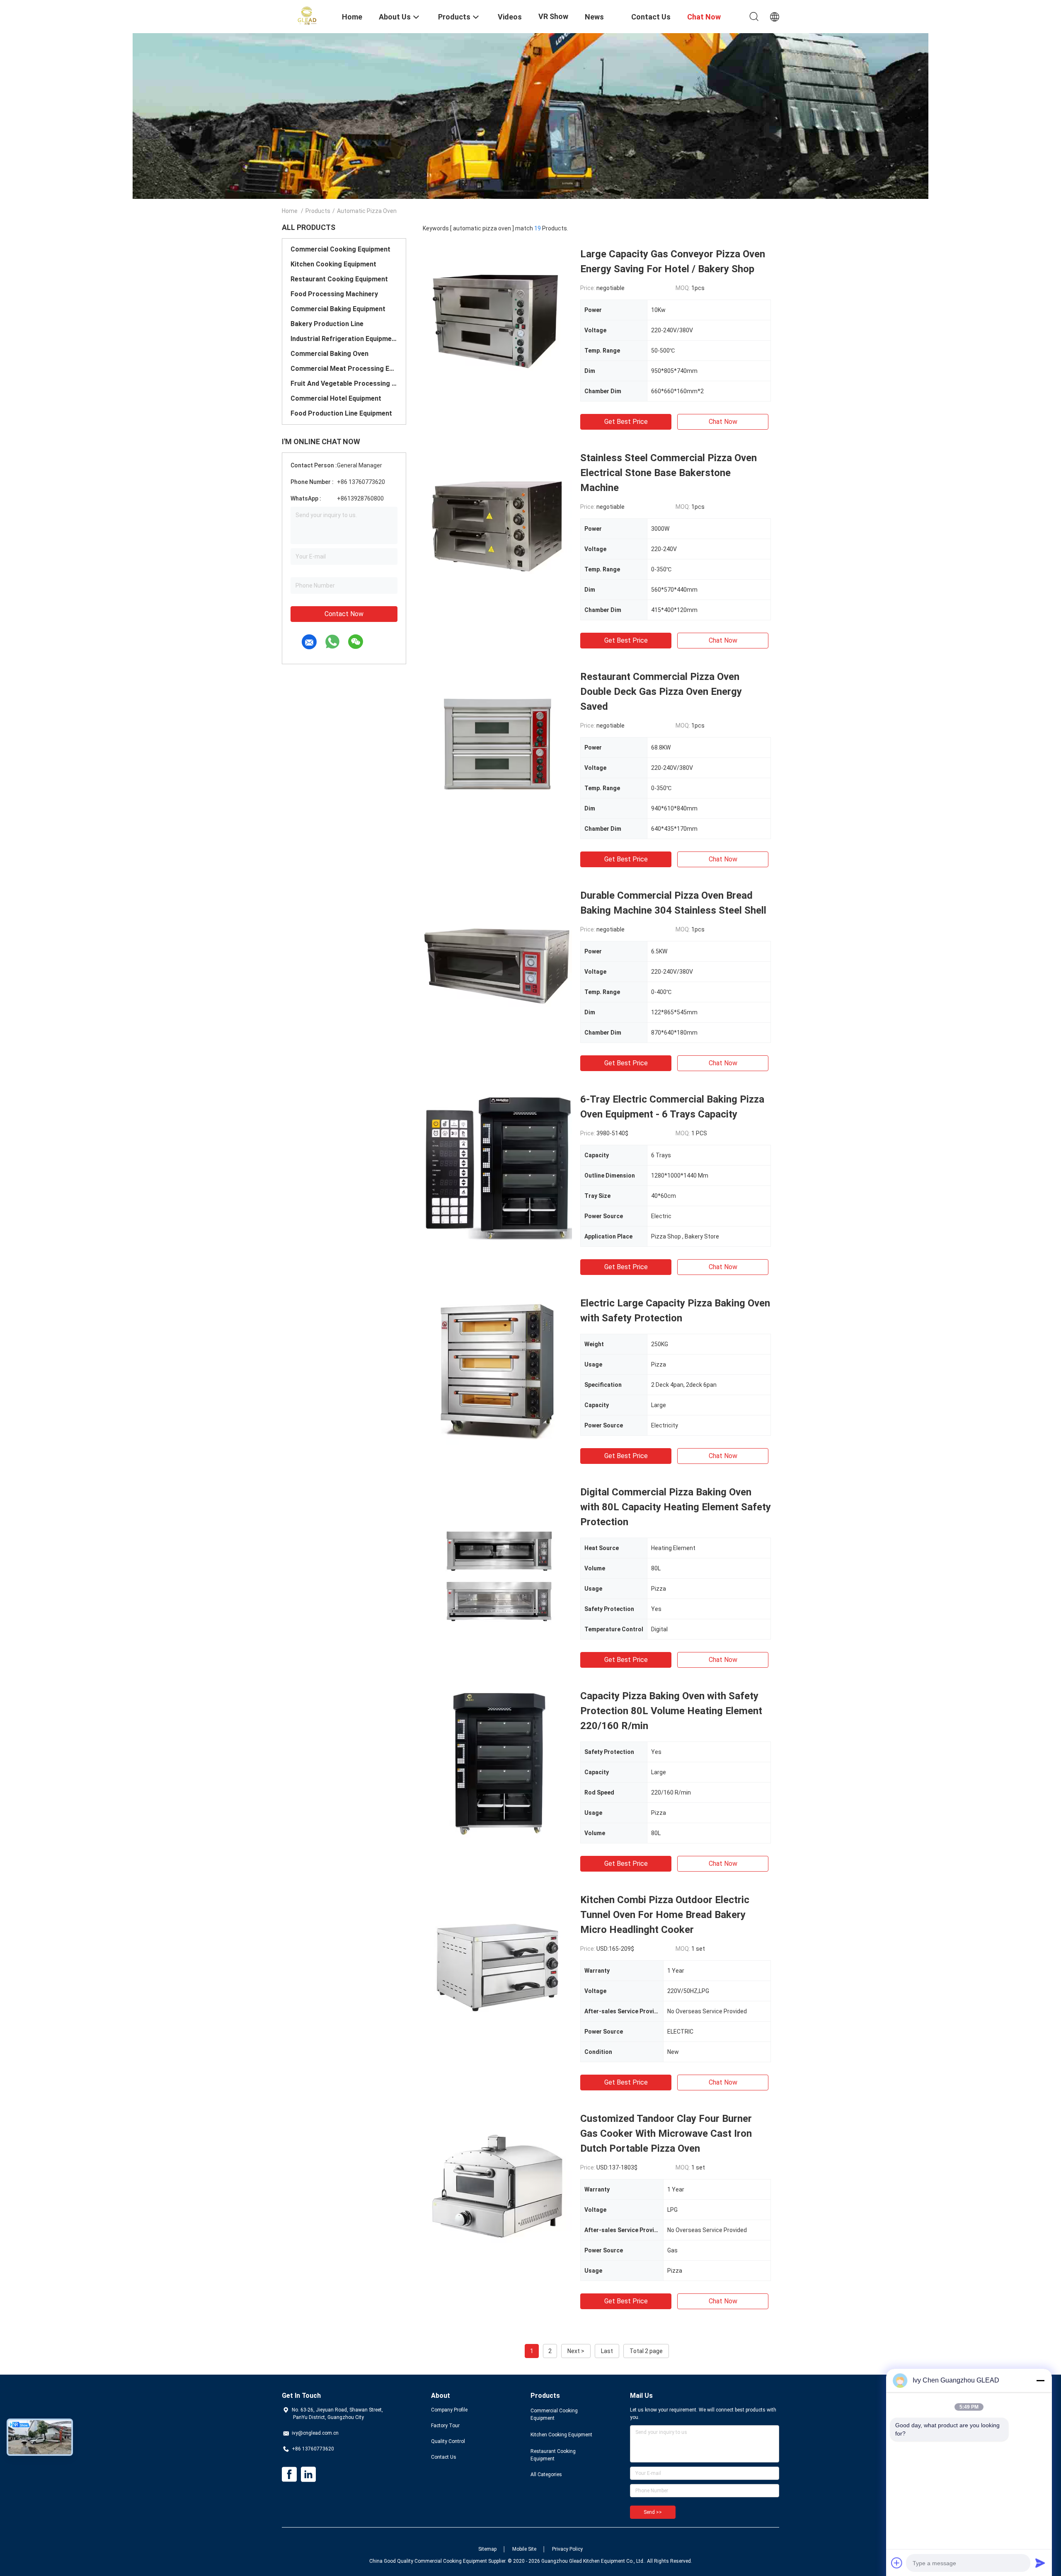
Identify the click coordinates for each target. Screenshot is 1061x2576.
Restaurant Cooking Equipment (339, 279)
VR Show (553, 16)
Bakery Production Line (327, 324)
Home (290, 211)
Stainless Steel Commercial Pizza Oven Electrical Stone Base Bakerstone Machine (669, 473)
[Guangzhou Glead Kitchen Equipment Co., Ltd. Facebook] (289, 2474)
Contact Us (444, 2457)
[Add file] (897, 2563)
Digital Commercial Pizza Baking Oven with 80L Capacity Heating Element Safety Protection (676, 1507)
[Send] (1040, 2563)
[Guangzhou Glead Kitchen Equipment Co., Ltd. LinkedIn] (308, 2474)
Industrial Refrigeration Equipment (344, 339)
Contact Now (344, 614)
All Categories (546, 2474)
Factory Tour (445, 2426)
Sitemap (487, 2549)
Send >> (653, 2512)
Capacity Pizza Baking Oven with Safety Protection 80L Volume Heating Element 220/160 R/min (671, 1711)
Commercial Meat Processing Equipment (344, 369)
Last (607, 2351)
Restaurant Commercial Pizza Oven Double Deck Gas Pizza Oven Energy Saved (661, 692)
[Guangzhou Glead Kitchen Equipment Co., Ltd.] (307, 16)
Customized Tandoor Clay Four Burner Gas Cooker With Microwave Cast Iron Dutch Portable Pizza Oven (666, 2133)
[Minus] (1040, 2380)
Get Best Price (626, 422)
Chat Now (723, 422)
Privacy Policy (567, 2549)
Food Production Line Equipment (341, 413)
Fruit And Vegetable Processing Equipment (344, 383)
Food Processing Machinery (334, 294)
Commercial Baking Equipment (338, 309)
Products (318, 211)
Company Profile (449, 2410)
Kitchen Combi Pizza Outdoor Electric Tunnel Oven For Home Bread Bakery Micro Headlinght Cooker (665, 1915)
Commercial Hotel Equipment (336, 398)
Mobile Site (524, 2549)
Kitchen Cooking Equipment (333, 264)
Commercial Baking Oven (329, 354)
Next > (576, 2351)
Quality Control (448, 2441)
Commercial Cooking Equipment (340, 249)
